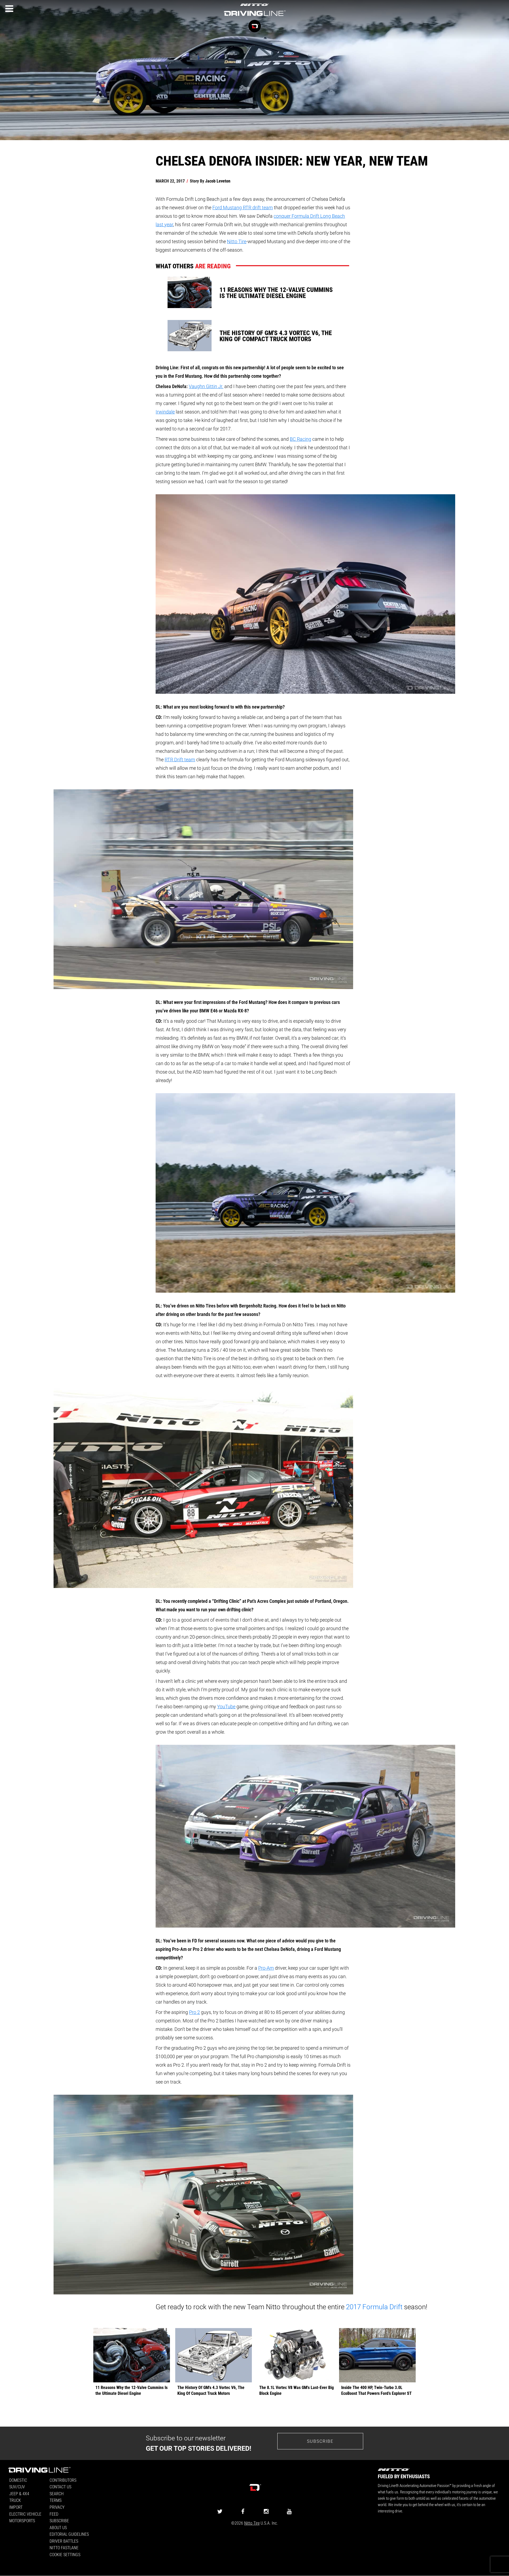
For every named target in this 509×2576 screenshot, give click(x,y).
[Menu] (9, 9)
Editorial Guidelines (69, 2534)
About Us (58, 2527)
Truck (15, 2500)
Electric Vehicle (25, 2514)
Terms (56, 2500)
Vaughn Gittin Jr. (206, 386)
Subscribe (320, 2441)
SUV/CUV (17, 2487)
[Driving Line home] (254, 16)
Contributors (63, 2480)
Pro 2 (194, 2012)
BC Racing (300, 439)
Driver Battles (64, 2541)
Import (16, 2507)
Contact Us (60, 2487)
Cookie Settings (65, 2554)
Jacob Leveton (218, 181)
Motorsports (22, 2521)
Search (57, 2493)
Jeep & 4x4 (19, 2493)
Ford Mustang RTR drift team (243, 207)
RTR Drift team (180, 759)
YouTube (226, 1706)
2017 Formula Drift (374, 2307)
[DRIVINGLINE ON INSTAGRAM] (266, 2511)
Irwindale (165, 412)
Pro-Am (266, 1968)
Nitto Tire (237, 241)
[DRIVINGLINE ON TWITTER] (220, 2511)
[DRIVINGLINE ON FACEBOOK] (243, 2511)
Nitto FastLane (64, 2548)
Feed (54, 2514)
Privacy (57, 2507)
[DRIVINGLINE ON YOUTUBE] (289, 2511)
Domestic (18, 2480)
